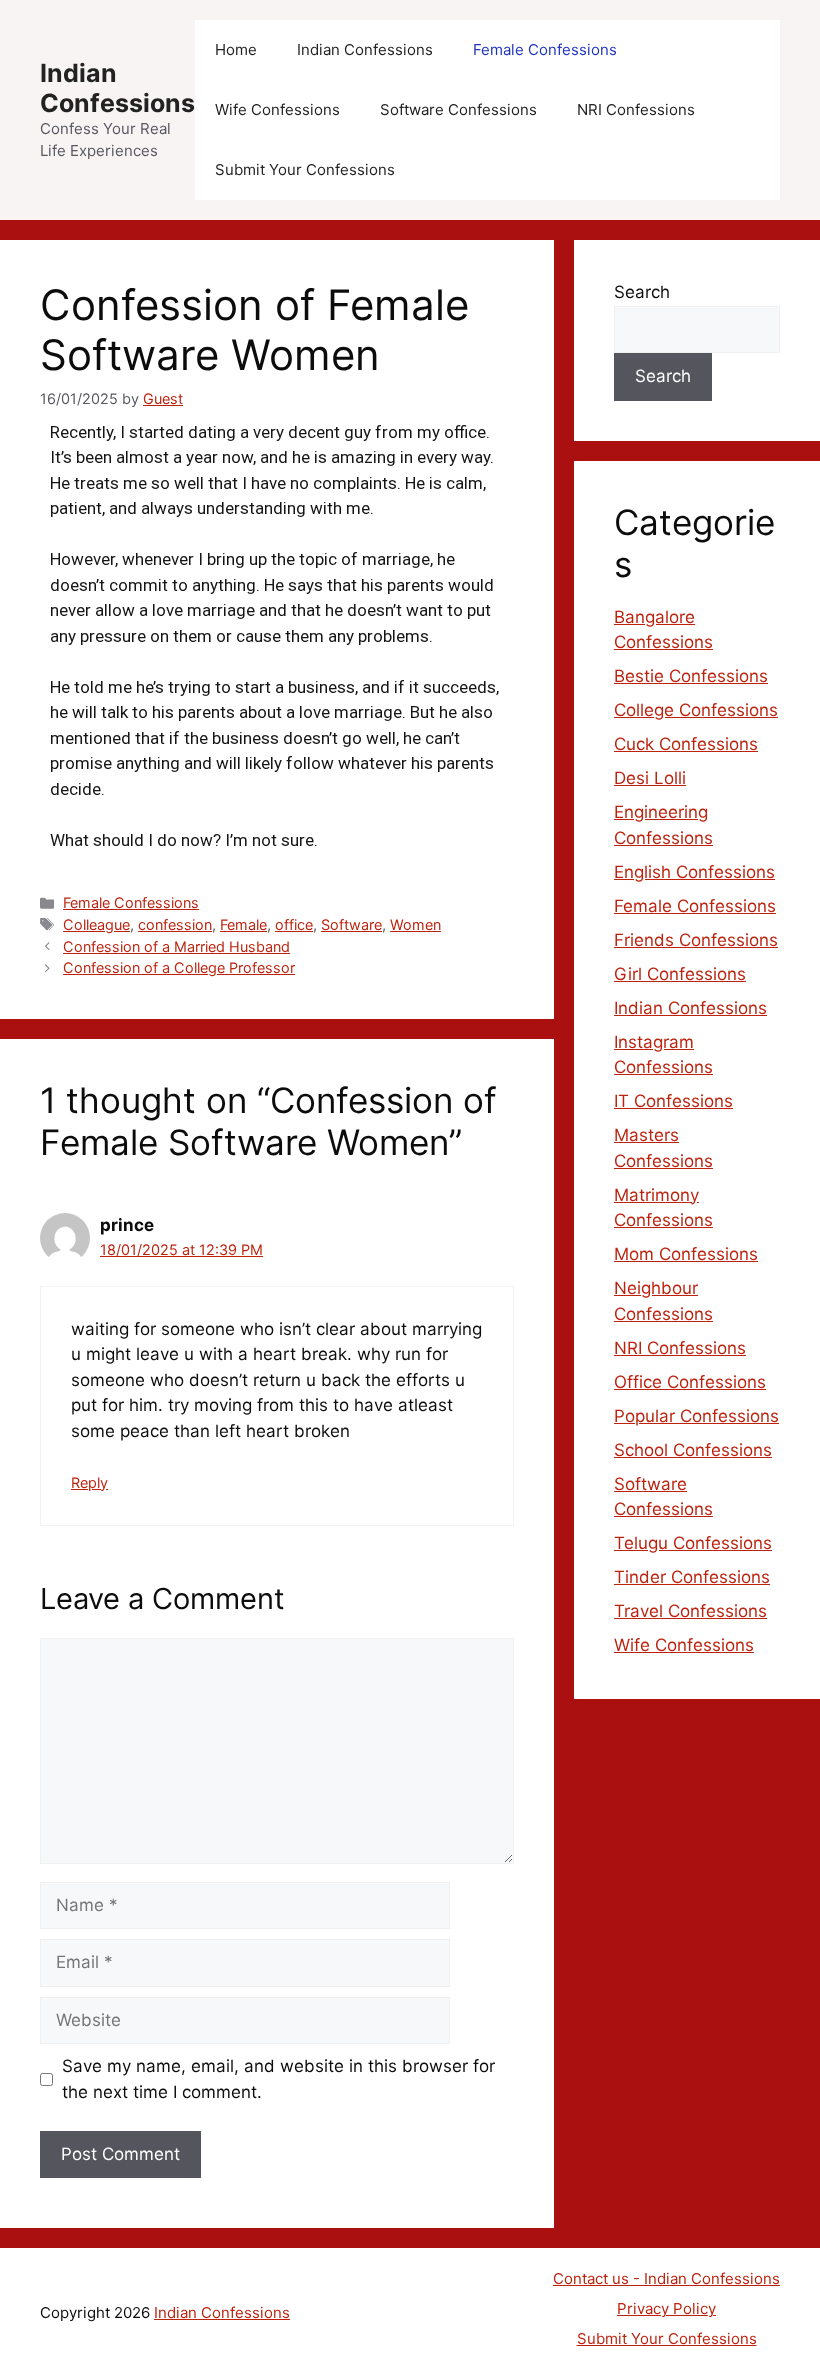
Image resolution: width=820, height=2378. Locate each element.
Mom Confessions (686, 1254)
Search (642, 292)
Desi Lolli (650, 778)
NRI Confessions (636, 109)
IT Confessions (673, 1101)
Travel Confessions (690, 1611)
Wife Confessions (277, 109)
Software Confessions (458, 109)
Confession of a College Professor (179, 967)
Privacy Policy (666, 2308)
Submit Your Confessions (305, 169)
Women (415, 924)
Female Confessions (545, 49)
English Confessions (694, 872)
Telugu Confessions (693, 1543)
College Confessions (696, 710)
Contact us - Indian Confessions (666, 2278)
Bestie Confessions (691, 676)
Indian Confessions (117, 88)
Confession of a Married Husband (176, 946)
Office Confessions (690, 1382)
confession (175, 924)
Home (236, 49)
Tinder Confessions (692, 1577)
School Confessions (693, 1450)
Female (243, 924)
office (294, 924)
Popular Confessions (696, 1416)
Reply (89, 1482)
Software (351, 924)
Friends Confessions (696, 940)
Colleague (96, 924)
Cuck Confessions (686, 744)
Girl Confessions (680, 974)
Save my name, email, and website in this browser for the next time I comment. (278, 2079)
